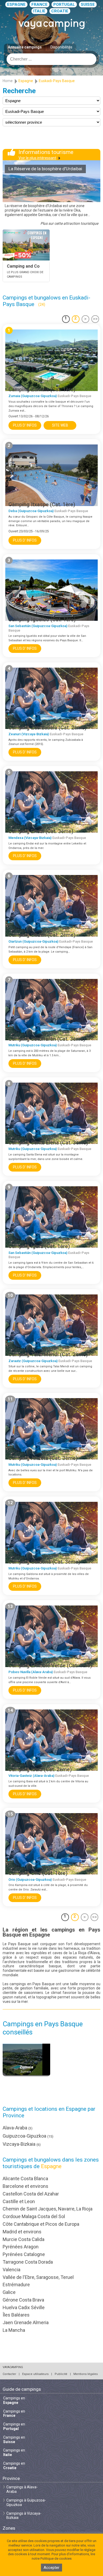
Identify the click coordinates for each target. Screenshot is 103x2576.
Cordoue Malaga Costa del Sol (34, 2216)
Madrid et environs (22, 2232)
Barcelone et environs (25, 2186)
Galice (9, 2292)
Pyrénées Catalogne (24, 2254)
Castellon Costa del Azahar (31, 2194)
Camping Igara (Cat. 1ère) (39, 1246)
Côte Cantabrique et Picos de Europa (41, 2224)
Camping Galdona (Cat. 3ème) (44, 1562)
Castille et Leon (19, 2201)
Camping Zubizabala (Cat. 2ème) (48, 728)
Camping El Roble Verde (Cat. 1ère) (50, 1665)
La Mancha (14, 2330)
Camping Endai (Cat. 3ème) (41, 831)
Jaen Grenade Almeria (26, 2322)
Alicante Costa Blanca (25, 2179)
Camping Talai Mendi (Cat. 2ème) (48, 1354)
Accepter (51, 2568)
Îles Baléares (16, 2315)
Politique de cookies (56, 2559)
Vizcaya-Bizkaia (22, 2144)
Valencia (11, 2270)
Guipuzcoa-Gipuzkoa (28, 2136)
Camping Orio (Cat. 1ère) (38, 1873)
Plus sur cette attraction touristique (69, 223)
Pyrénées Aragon (21, 2247)
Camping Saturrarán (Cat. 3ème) (47, 1039)
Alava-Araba (18, 2128)
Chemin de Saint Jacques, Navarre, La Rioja (48, 2209)
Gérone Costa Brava (23, 2300)
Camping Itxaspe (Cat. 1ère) (42, 504)
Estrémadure (16, 2285)
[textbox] (51, 59)
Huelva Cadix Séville (24, 2307)
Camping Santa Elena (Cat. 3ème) (48, 1143)
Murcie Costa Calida (24, 2239)
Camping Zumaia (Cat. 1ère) (42, 389)
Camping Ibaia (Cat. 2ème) (40, 1769)
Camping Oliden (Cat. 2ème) (42, 935)
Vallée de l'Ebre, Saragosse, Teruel (38, 2277)
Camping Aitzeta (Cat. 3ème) (43, 1458)
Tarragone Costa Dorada (28, 2262)
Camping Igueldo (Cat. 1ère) (42, 619)
